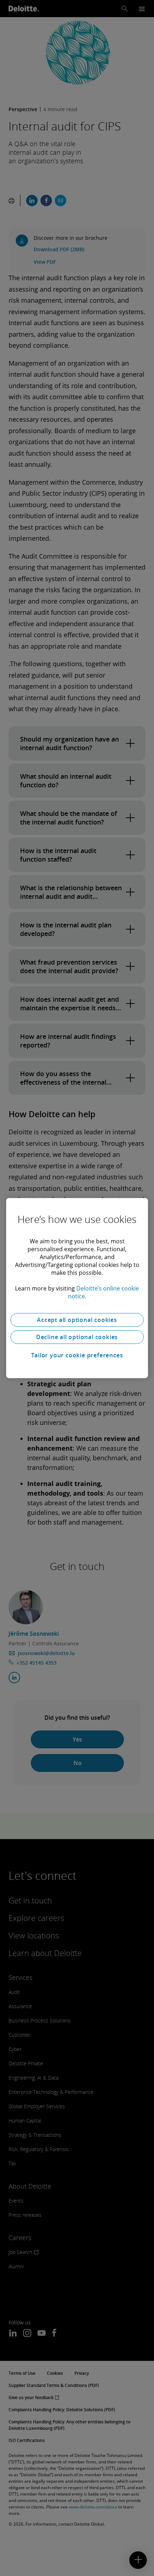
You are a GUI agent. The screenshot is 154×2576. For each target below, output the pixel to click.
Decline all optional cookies (77, 1337)
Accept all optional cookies (77, 1320)
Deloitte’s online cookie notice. (104, 1292)
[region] (77, 1288)
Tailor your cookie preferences (77, 1355)
